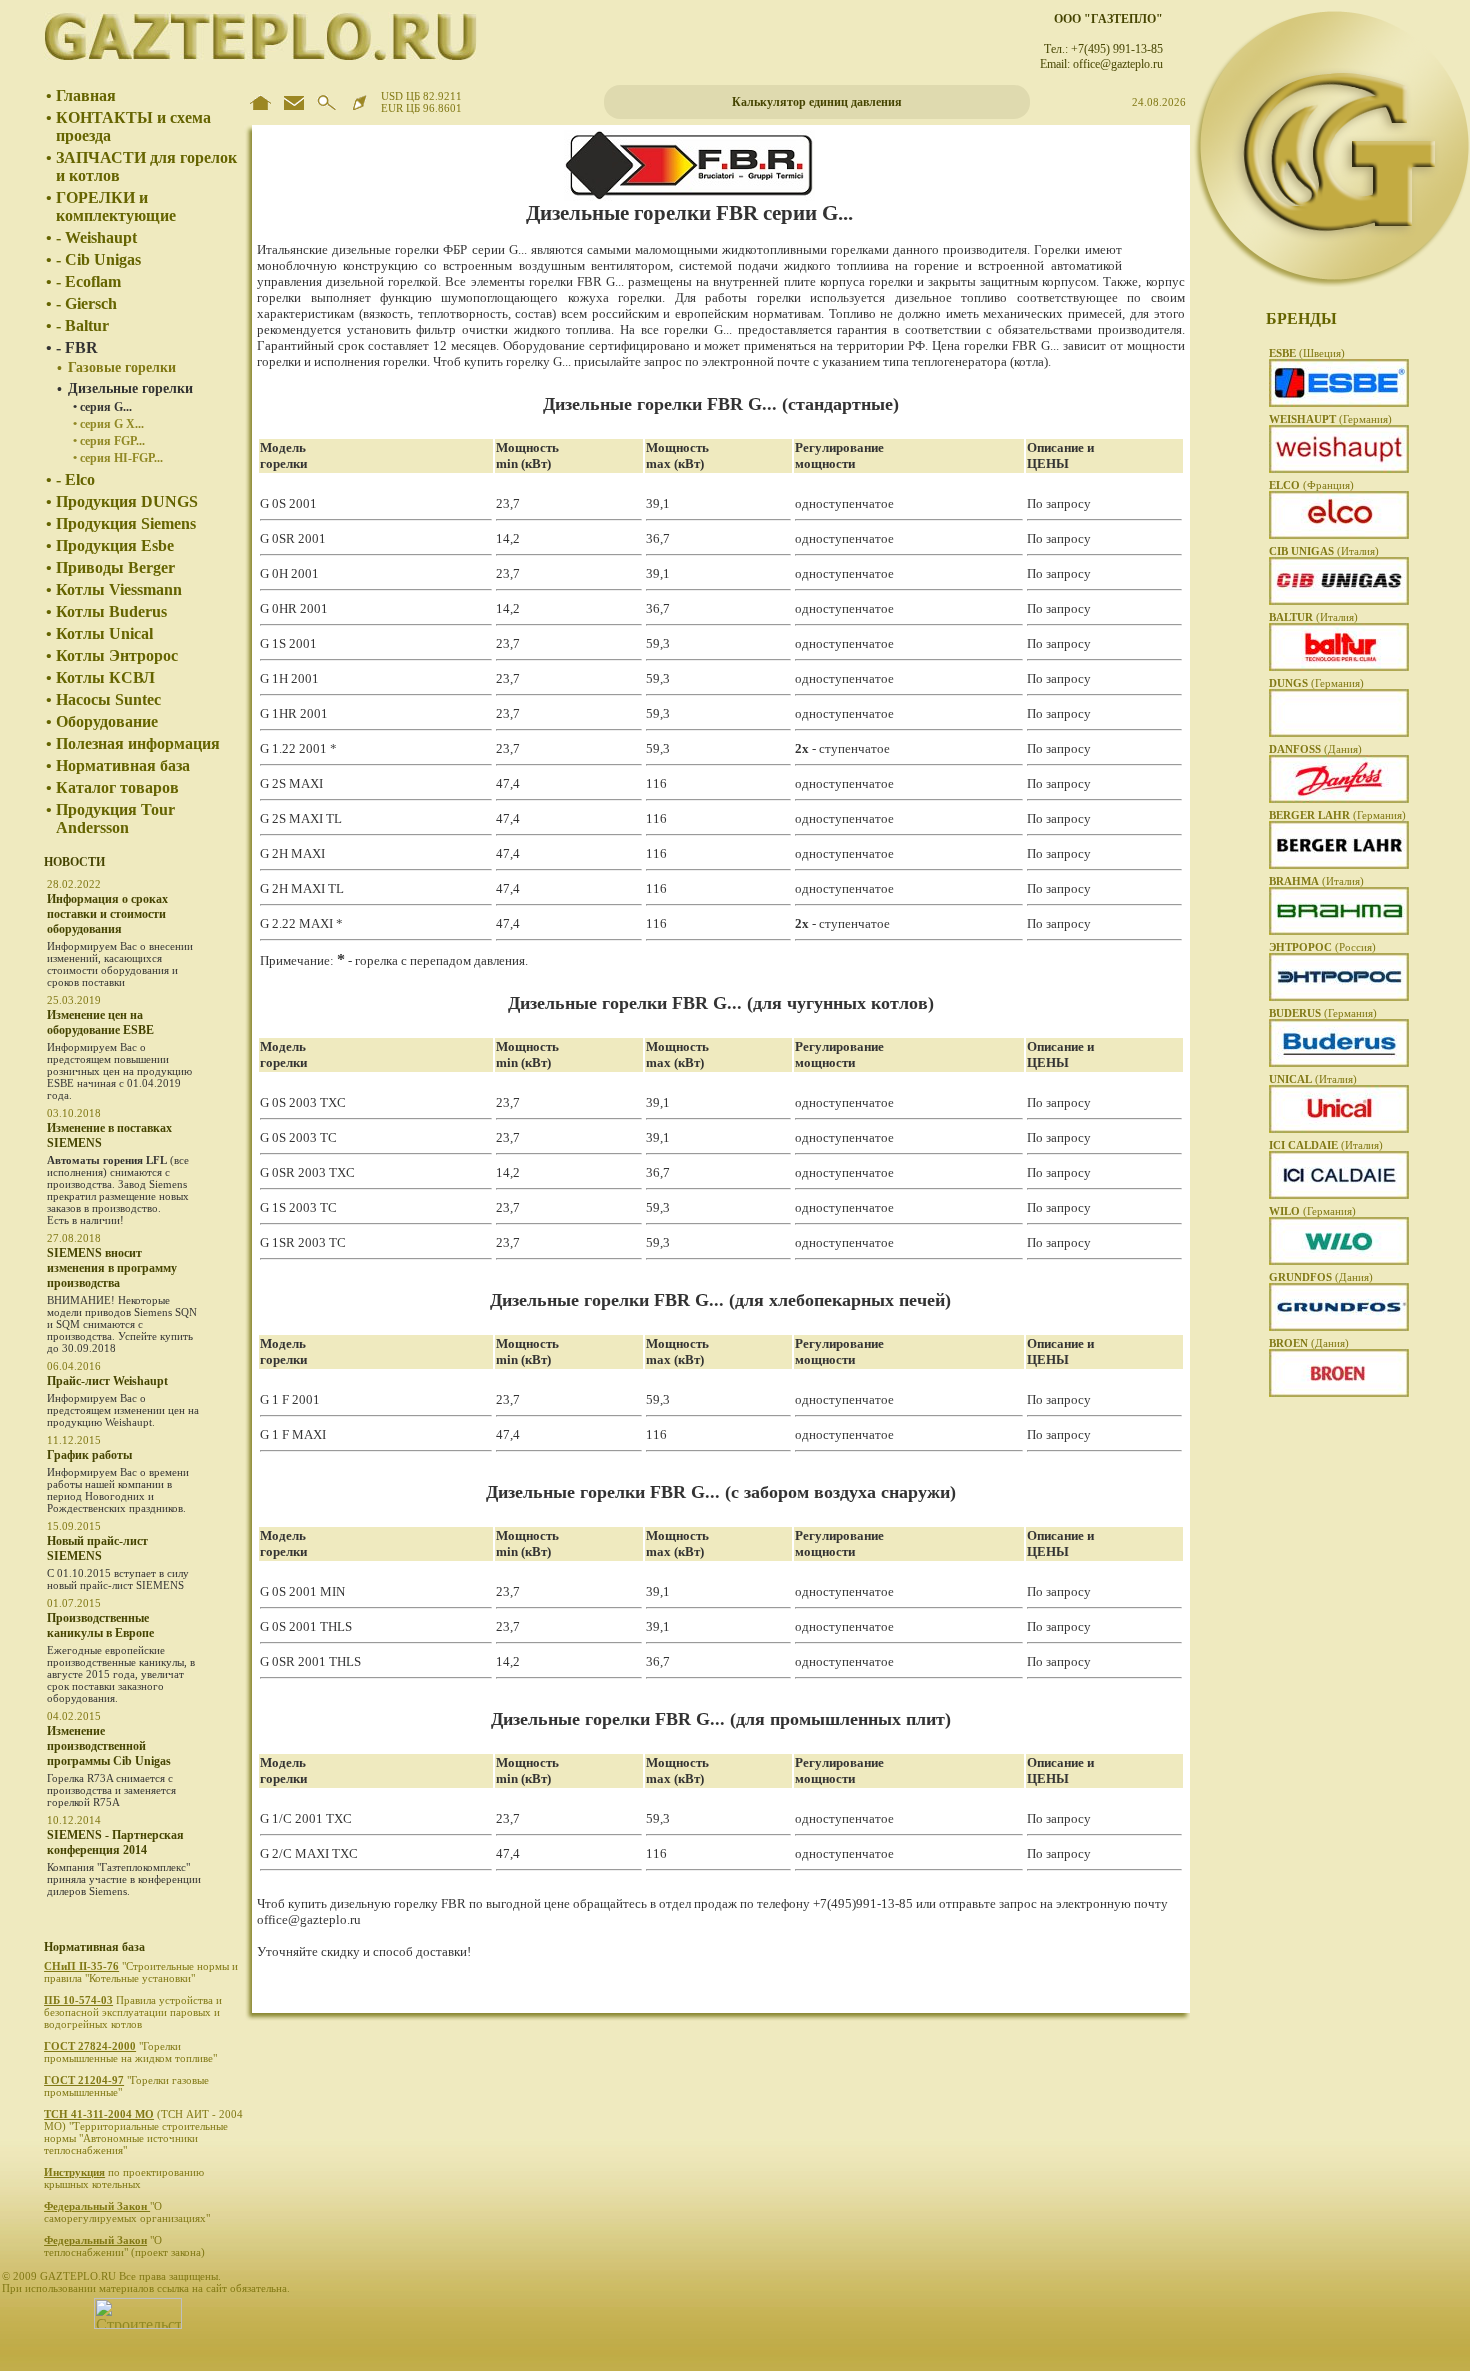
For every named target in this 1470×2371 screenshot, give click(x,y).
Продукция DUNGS (127, 501)
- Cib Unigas (98, 259)
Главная (86, 95)
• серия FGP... (109, 441)
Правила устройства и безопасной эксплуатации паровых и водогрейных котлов (133, 2012)
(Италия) (1324, 551)
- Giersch (86, 303)
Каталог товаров (117, 787)
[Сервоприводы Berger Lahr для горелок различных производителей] (1339, 865)
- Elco (75, 479)
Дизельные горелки (130, 388)
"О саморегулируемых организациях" (128, 2212)
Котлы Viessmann (119, 589)
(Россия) (1322, 947)
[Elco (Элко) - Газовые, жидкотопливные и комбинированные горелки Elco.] (1339, 535)
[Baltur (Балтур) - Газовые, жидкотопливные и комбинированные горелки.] (1339, 667)
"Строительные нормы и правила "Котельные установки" (141, 1972)
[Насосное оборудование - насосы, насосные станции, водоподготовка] (1339, 1261)
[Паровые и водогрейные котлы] (1339, 1195)
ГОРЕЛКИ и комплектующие (116, 206)
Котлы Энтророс (117, 655)
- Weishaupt (96, 237)
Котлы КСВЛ (105, 677)
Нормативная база (123, 765)
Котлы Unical (104, 633)
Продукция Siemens (126, 523)
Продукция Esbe (115, 545)
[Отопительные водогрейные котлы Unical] (1339, 1129)
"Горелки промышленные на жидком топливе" (132, 2052)
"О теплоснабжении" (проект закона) (126, 2246)
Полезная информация (138, 743)
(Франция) (1311, 485)
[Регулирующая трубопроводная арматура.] (1339, 1393)
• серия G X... (108, 424)
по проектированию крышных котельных (124, 2178)
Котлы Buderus (111, 611)
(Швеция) (1307, 353)
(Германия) (1330, 419)
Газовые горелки (122, 367)
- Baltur (82, 325)
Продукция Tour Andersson (115, 818)
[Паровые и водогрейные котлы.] (1339, 997)
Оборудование (107, 721)
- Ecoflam (88, 281)
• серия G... (102, 407)
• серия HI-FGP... (118, 458)
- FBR (77, 347)
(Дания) (1315, 749)
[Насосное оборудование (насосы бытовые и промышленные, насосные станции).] (1339, 1327)
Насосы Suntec (108, 699)
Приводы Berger (115, 567)
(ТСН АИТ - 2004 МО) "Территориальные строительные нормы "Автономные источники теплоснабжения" (143, 2132)
